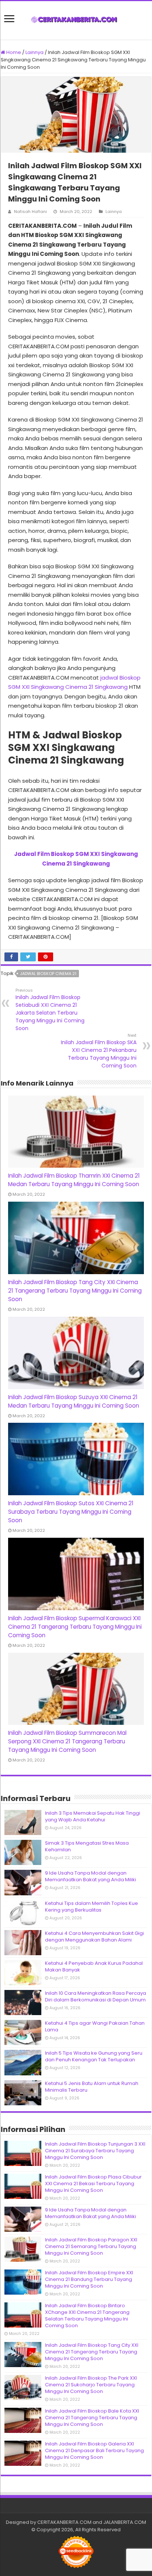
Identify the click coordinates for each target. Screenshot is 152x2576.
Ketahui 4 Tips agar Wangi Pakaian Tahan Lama (95, 2026)
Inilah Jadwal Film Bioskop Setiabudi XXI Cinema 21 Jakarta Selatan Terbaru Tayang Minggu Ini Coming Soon (50, 1010)
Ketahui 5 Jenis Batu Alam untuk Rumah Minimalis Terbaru (92, 2087)
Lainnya (34, 52)
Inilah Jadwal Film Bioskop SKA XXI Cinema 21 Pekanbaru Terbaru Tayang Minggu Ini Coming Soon (99, 1051)
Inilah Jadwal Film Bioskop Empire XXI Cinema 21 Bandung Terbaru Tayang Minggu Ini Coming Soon (89, 2279)
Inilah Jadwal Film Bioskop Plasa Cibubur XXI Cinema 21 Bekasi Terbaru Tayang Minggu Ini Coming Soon (93, 2184)
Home (13, 52)
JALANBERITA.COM (125, 2522)
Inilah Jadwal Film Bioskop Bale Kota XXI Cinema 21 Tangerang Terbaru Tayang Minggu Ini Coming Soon (92, 2418)
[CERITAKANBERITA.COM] (76, 20)
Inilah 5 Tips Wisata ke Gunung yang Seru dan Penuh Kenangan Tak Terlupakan (94, 2056)
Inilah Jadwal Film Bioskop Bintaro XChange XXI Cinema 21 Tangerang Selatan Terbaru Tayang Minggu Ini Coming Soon (87, 2316)
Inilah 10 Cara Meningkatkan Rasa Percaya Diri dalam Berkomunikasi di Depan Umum (96, 1996)
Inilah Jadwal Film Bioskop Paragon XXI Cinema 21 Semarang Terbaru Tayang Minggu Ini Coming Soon (91, 2246)
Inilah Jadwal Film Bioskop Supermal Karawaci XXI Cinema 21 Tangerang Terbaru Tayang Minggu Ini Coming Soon (75, 1627)
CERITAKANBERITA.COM (64, 2522)
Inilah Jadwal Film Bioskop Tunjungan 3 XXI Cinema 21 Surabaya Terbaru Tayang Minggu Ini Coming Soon (95, 2151)
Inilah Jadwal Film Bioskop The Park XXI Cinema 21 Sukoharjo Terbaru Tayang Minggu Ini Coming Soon (91, 2385)
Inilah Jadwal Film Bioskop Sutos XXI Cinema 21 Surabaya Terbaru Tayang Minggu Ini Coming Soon (71, 1512)
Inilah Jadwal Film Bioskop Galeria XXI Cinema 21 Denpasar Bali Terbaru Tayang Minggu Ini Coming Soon (94, 2450)
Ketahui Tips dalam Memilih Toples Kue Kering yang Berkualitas (91, 1907)
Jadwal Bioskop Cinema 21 (48, 974)
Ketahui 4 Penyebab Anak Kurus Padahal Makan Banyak (94, 1966)
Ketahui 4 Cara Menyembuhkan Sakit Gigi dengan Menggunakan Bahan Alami (94, 1937)
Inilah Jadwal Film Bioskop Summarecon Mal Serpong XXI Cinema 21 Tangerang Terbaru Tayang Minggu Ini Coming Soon (67, 1741)
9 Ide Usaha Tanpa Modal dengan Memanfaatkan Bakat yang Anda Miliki (91, 1876)
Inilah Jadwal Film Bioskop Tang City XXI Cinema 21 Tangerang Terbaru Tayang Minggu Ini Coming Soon (75, 1291)
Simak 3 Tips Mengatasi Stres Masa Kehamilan (87, 1846)
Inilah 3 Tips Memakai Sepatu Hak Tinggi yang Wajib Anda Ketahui (93, 1816)
